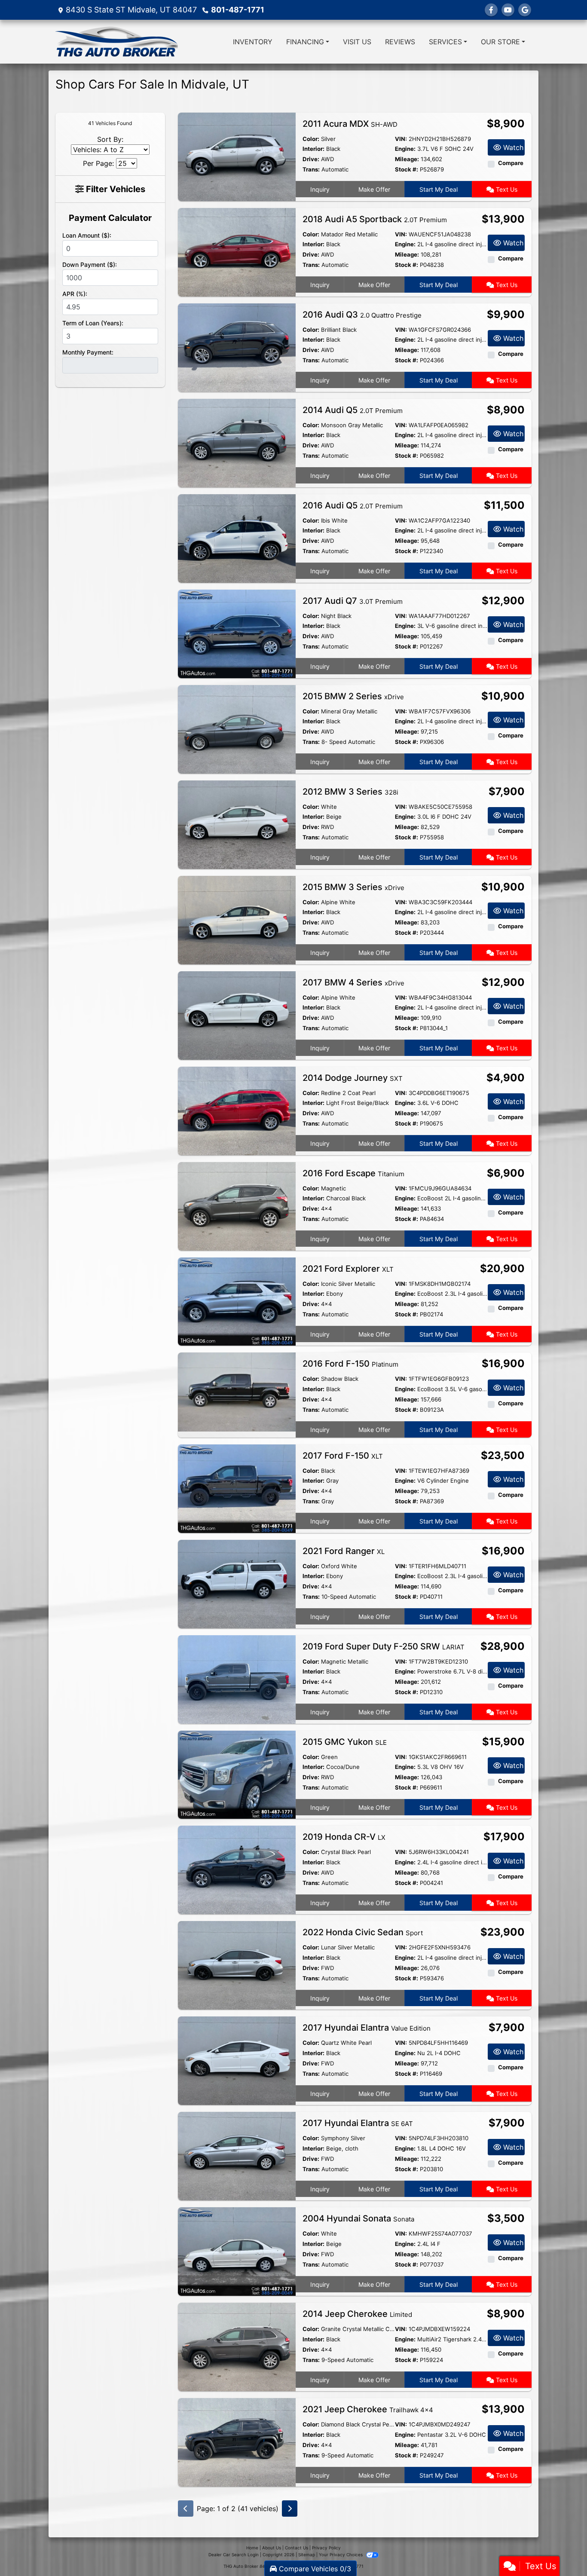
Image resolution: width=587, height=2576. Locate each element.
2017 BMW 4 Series (353, 982)
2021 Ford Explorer (348, 1269)
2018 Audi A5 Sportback (375, 219)
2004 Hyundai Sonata (358, 2218)
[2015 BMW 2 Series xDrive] (237, 728)
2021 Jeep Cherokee (368, 2409)
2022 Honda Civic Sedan (363, 1932)
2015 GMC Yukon (345, 1742)
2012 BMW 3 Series (350, 792)
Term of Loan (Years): (93, 323)
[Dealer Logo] (116, 42)
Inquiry (320, 189)
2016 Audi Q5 (353, 505)
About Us (272, 2548)
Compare (511, 163)
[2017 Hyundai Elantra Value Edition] (237, 2060)
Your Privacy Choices (341, 2555)
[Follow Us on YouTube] (508, 10)
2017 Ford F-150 (343, 1456)
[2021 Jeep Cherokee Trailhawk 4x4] (237, 2442)
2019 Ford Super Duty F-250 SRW (384, 1646)
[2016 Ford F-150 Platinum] (237, 1392)
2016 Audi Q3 (362, 315)
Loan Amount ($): (87, 235)
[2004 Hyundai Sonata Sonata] (237, 2251)
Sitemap (307, 2555)
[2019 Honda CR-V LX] (237, 1869)
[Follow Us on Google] (525, 10)
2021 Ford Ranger (344, 1551)
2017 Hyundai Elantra (367, 2028)
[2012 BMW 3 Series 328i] (237, 824)
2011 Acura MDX (350, 124)
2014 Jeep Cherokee (357, 2314)
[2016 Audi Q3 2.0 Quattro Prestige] (237, 347)
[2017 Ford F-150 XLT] (237, 1488)
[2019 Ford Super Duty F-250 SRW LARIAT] (237, 1679)
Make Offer (374, 189)
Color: (311, 139)
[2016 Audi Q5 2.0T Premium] (237, 538)
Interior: (313, 149)
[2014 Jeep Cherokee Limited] (237, 2347)
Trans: (311, 169)
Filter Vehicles (115, 189)
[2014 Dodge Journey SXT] (237, 1110)
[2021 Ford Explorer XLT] (237, 1301)
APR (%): (75, 294)
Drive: (311, 159)
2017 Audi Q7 (353, 601)
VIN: (401, 139)
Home (252, 2548)
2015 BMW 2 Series (353, 696)
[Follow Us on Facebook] (491, 10)
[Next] (290, 2509)
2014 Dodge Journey (353, 1078)
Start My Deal (439, 189)
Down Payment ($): (90, 265)
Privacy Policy (326, 2548)
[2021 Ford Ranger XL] (237, 1583)
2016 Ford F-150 (350, 1364)
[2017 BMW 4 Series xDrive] (237, 1015)
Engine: (405, 149)
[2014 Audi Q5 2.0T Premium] (237, 442)
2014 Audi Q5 (353, 410)
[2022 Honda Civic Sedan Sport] (237, 1965)
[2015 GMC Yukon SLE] (237, 1774)
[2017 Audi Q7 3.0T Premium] (237, 633)
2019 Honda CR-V (344, 1837)
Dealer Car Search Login (234, 2555)
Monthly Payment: (88, 352)
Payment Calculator (110, 218)
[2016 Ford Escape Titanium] (237, 1205)
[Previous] (186, 2509)
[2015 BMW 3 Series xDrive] (237, 919)
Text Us (506, 189)
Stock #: (407, 169)
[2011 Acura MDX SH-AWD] (237, 156)
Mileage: (407, 159)
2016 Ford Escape (353, 1173)
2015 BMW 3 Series (353, 887)
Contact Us (297, 2548)
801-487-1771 (238, 10)
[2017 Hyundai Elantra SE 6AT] (237, 2156)
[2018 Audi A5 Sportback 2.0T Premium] (237, 251)
